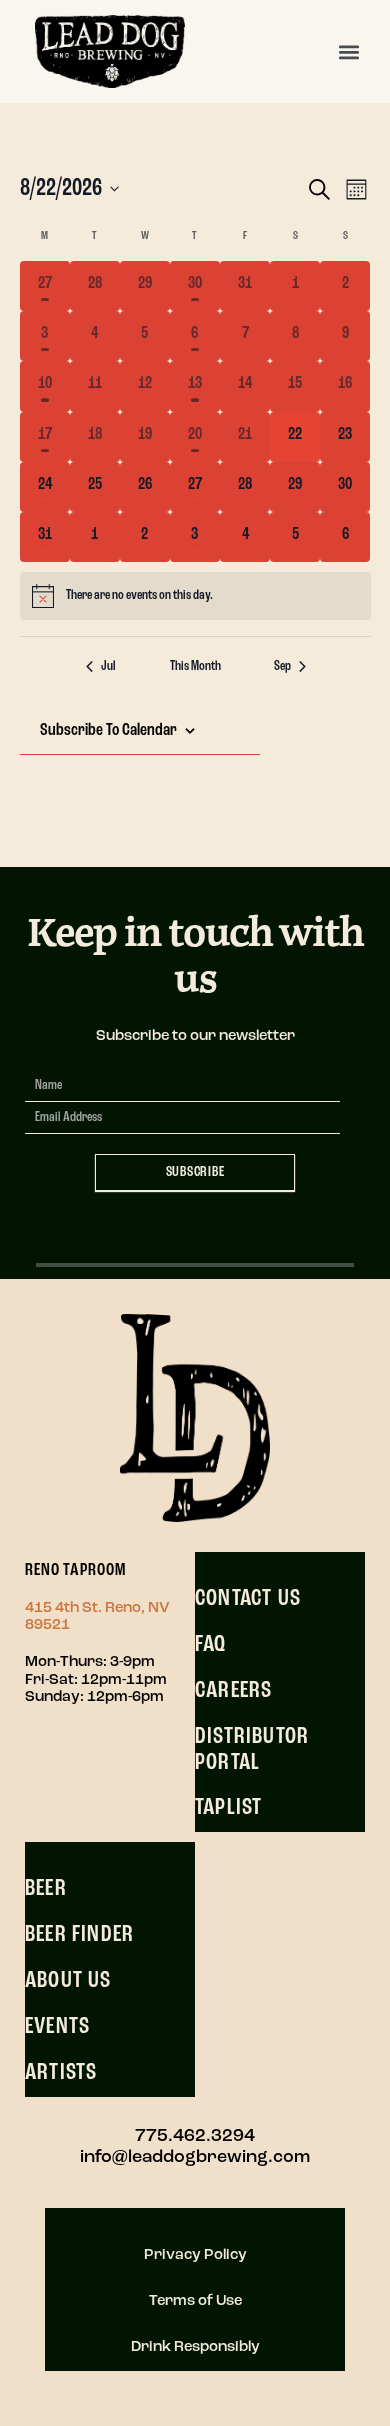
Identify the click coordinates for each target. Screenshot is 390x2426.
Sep (282, 666)
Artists (61, 2073)
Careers (233, 1691)
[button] (348, 51)
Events (57, 2027)
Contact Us (248, 1599)
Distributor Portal (252, 1750)
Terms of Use (195, 2301)
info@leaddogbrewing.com (195, 2158)
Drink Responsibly (195, 2347)
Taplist (228, 1808)
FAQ (211, 1645)
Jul (108, 666)
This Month (195, 666)
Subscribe (195, 1172)
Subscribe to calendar (108, 731)
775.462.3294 (195, 2137)
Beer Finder (79, 1935)
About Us (68, 1981)
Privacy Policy (195, 2255)
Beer (46, 1889)
